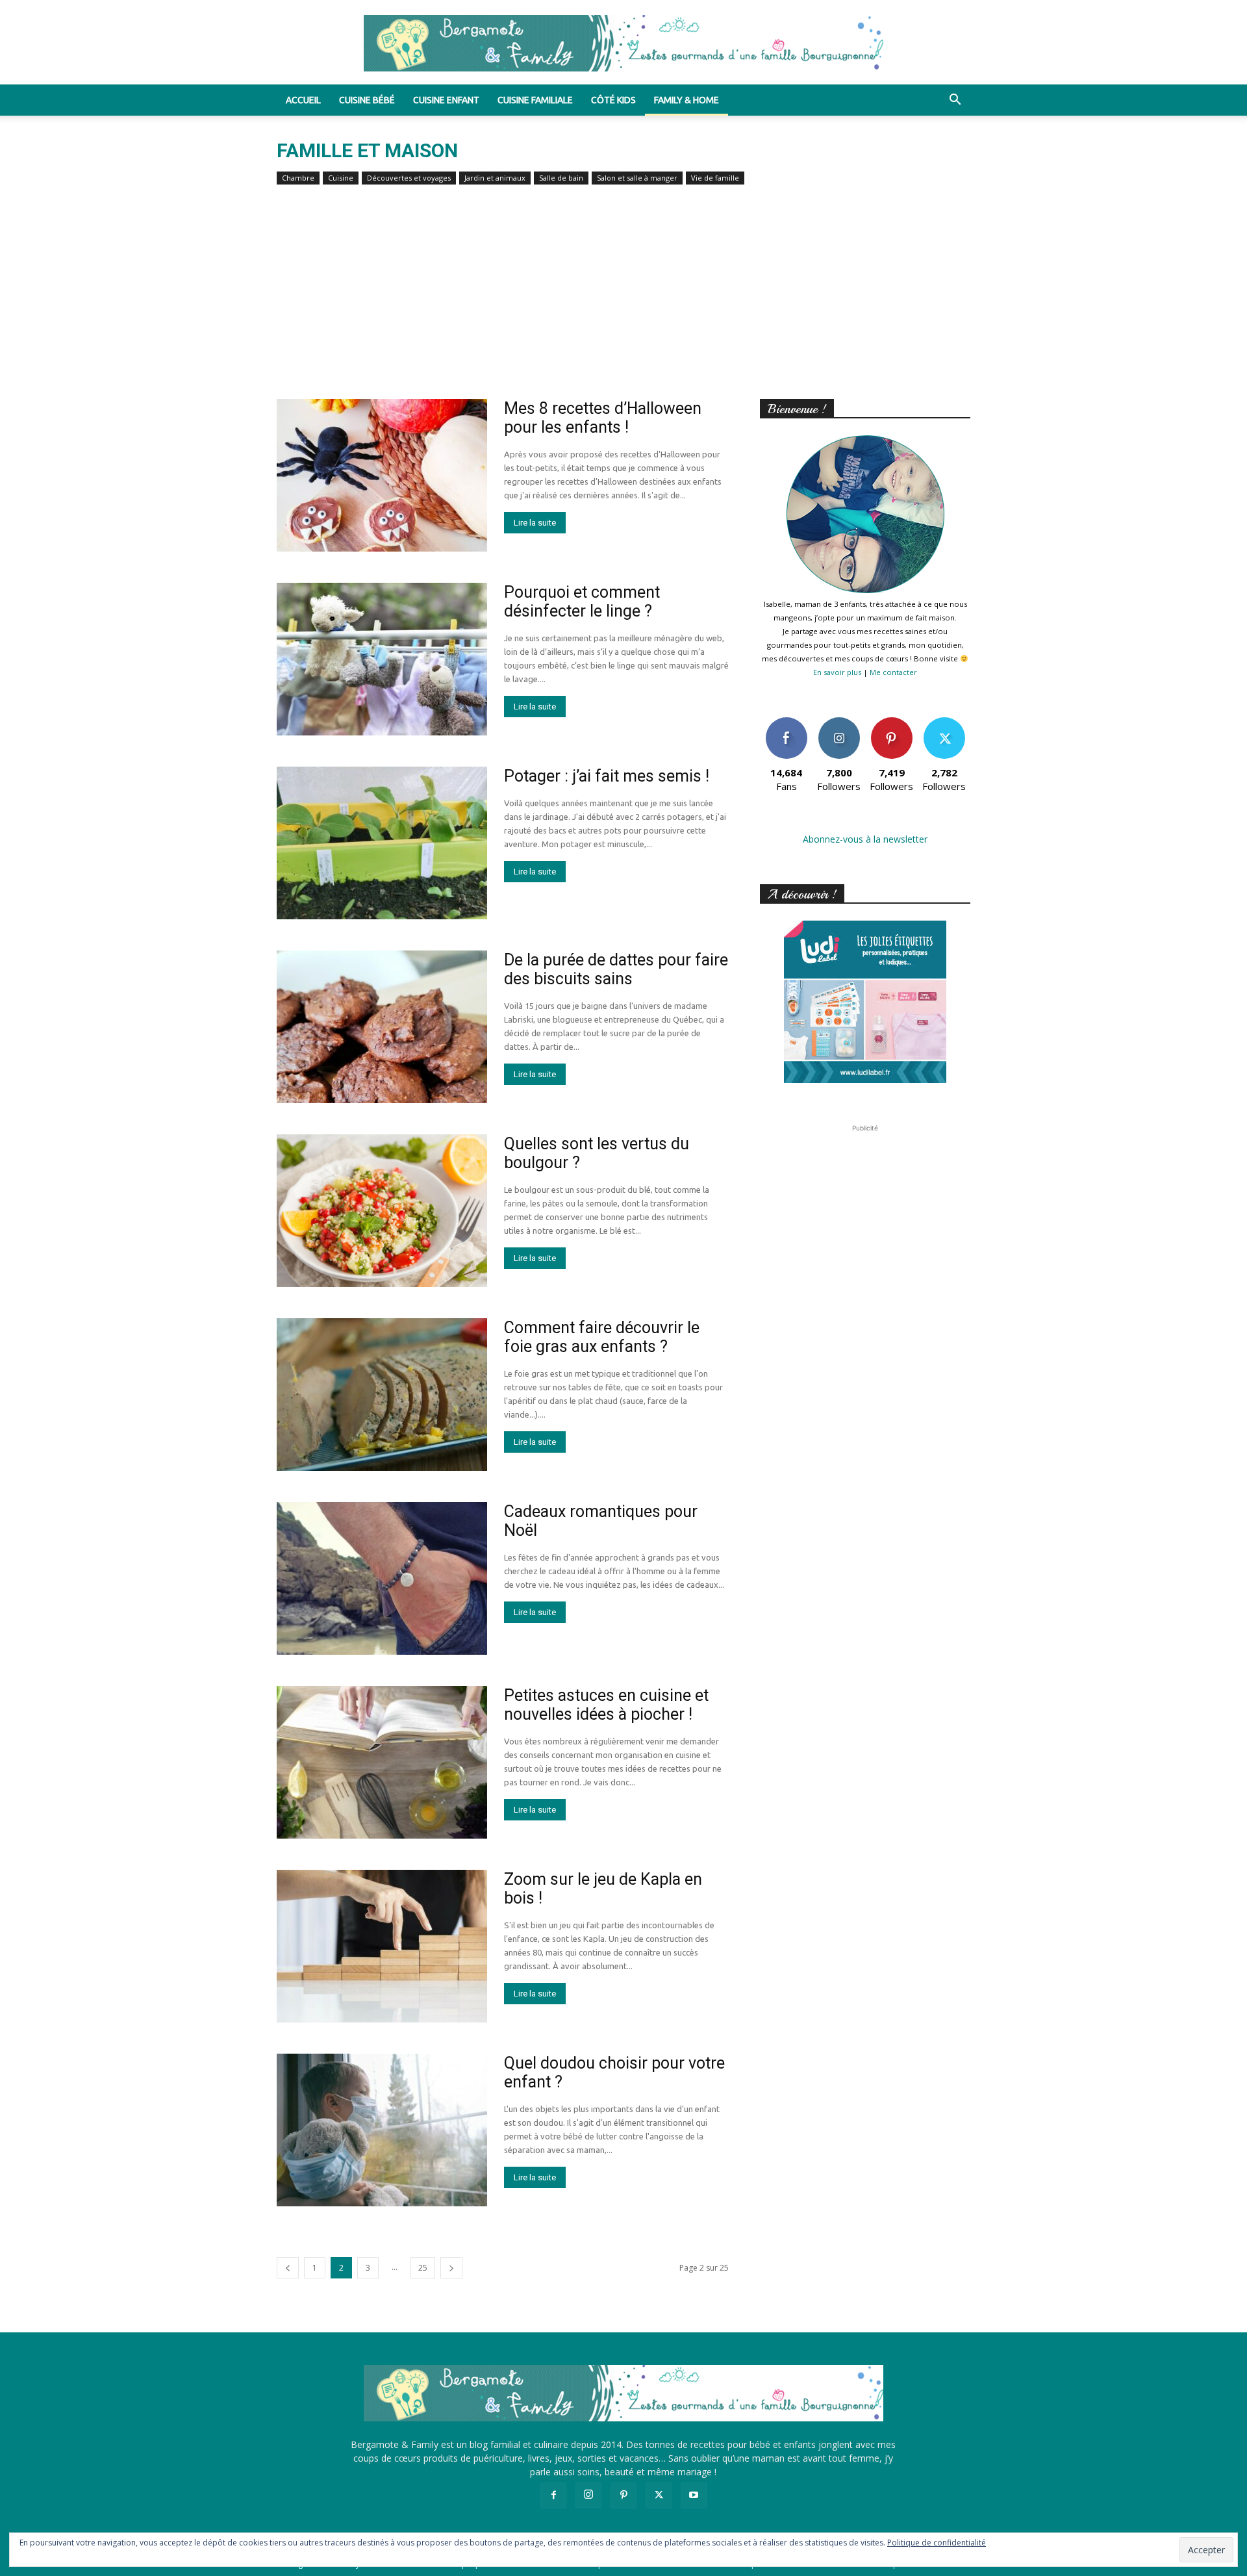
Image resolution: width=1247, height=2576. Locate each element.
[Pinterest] (623, 2495)
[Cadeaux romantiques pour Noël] (382, 1578)
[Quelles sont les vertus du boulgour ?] (382, 1211)
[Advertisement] (623, 301)
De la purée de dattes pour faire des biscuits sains (616, 969)
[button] (955, 101)
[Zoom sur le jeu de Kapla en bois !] (382, 1946)
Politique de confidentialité (937, 2543)
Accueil (303, 100)
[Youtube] (694, 2495)
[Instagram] (588, 2495)
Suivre (839, 722)
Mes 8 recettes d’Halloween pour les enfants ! (603, 418)
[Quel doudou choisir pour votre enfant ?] (382, 2130)
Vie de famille (715, 178)
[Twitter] (659, 2495)
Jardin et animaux (495, 178)
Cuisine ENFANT (446, 100)
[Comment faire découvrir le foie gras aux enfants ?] (382, 1395)
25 (423, 2268)
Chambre (298, 178)
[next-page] (451, 2268)
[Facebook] (553, 2495)
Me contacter (893, 672)
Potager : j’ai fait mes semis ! (607, 776)
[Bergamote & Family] (623, 43)
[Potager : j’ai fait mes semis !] (382, 843)
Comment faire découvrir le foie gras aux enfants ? (602, 1337)
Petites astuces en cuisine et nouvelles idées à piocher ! (606, 1705)
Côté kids (613, 100)
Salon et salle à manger (637, 178)
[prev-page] (288, 2268)
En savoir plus (837, 672)
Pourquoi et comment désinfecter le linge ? (582, 602)
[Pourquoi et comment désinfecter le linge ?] (382, 659)
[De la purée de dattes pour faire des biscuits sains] (382, 1027)
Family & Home (686, 100)
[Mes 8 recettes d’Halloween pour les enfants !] (382, 475)
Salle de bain (561, 178)
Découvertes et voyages (409, 178)
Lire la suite (535, 523)
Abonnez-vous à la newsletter (865, 839)
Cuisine (341, 178)
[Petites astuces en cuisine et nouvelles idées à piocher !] (382, 1762)
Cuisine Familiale (535, 100)
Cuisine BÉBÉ (367, 100)
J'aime (787, 722)
